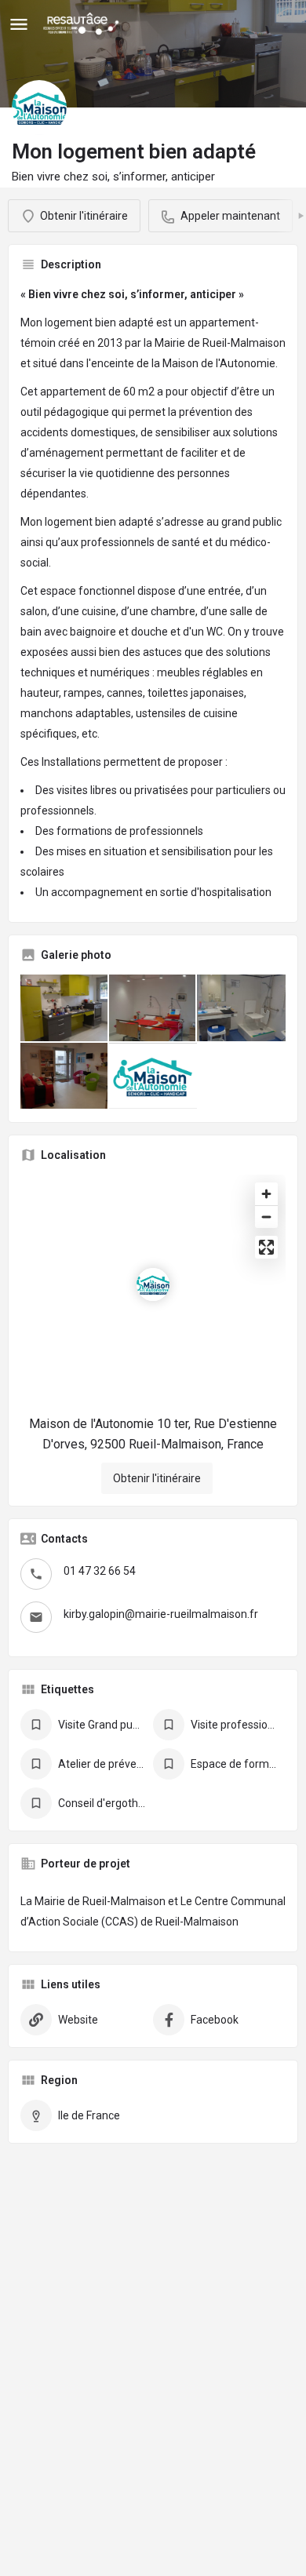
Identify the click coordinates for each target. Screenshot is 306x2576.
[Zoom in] (266, 1194)
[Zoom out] (266, 1217)
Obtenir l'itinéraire (157, 1478)
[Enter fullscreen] (266, 1247)
